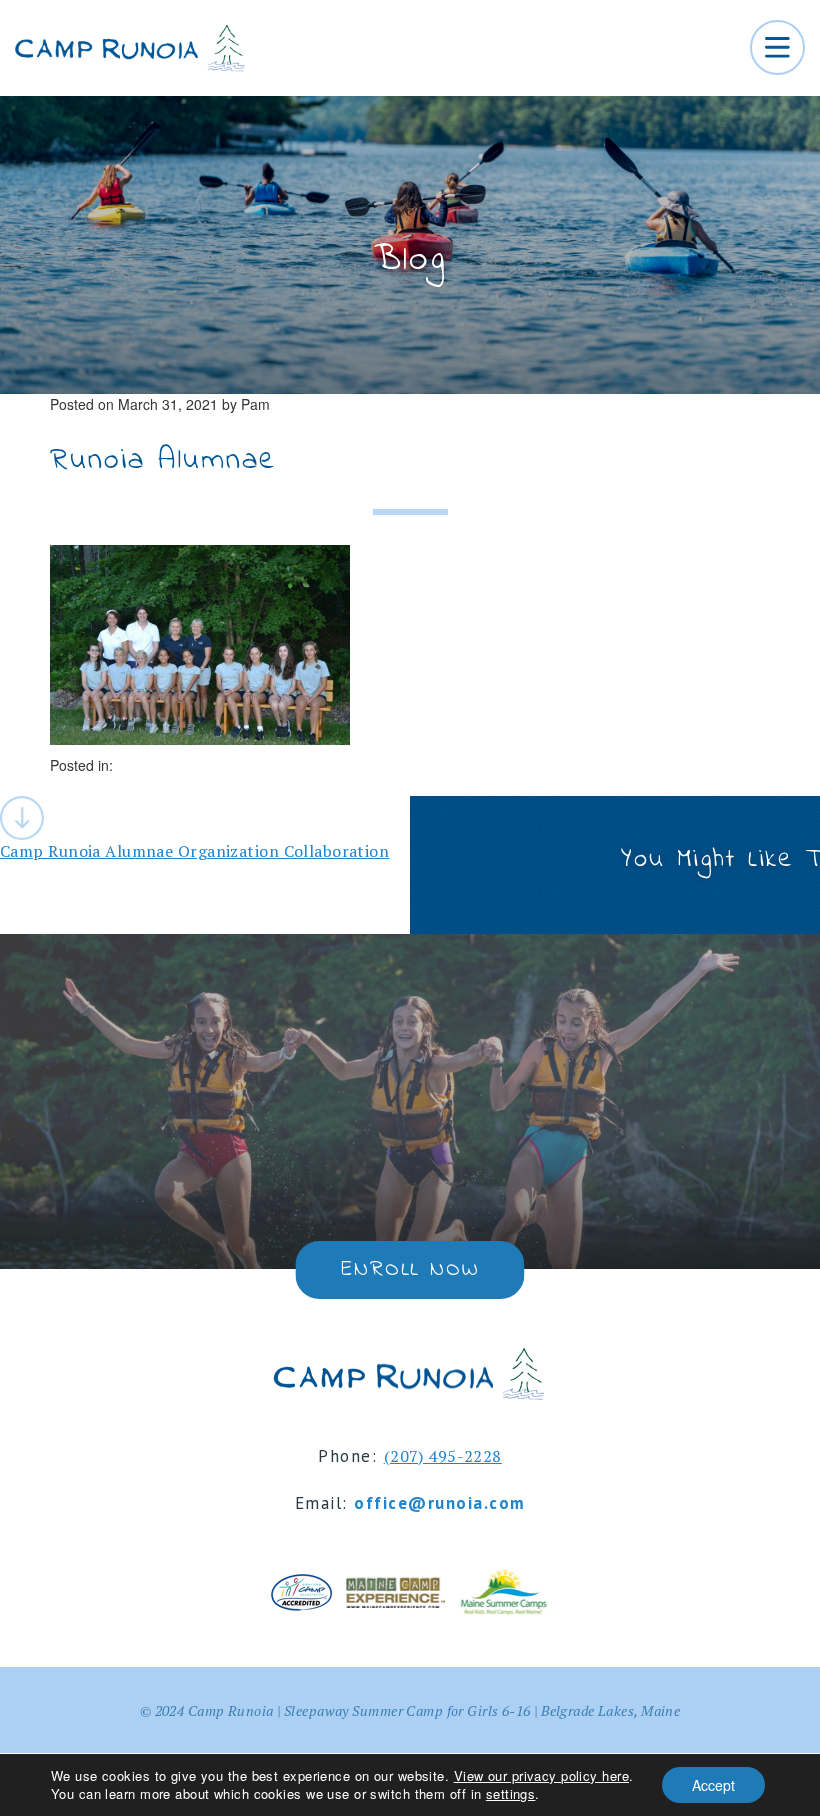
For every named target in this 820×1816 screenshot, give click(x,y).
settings (511, 1794)
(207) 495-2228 (443, 1456)
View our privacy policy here (541, 1775)
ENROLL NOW (409, 1270)
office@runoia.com (440, 1503)
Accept (713, 1785)
